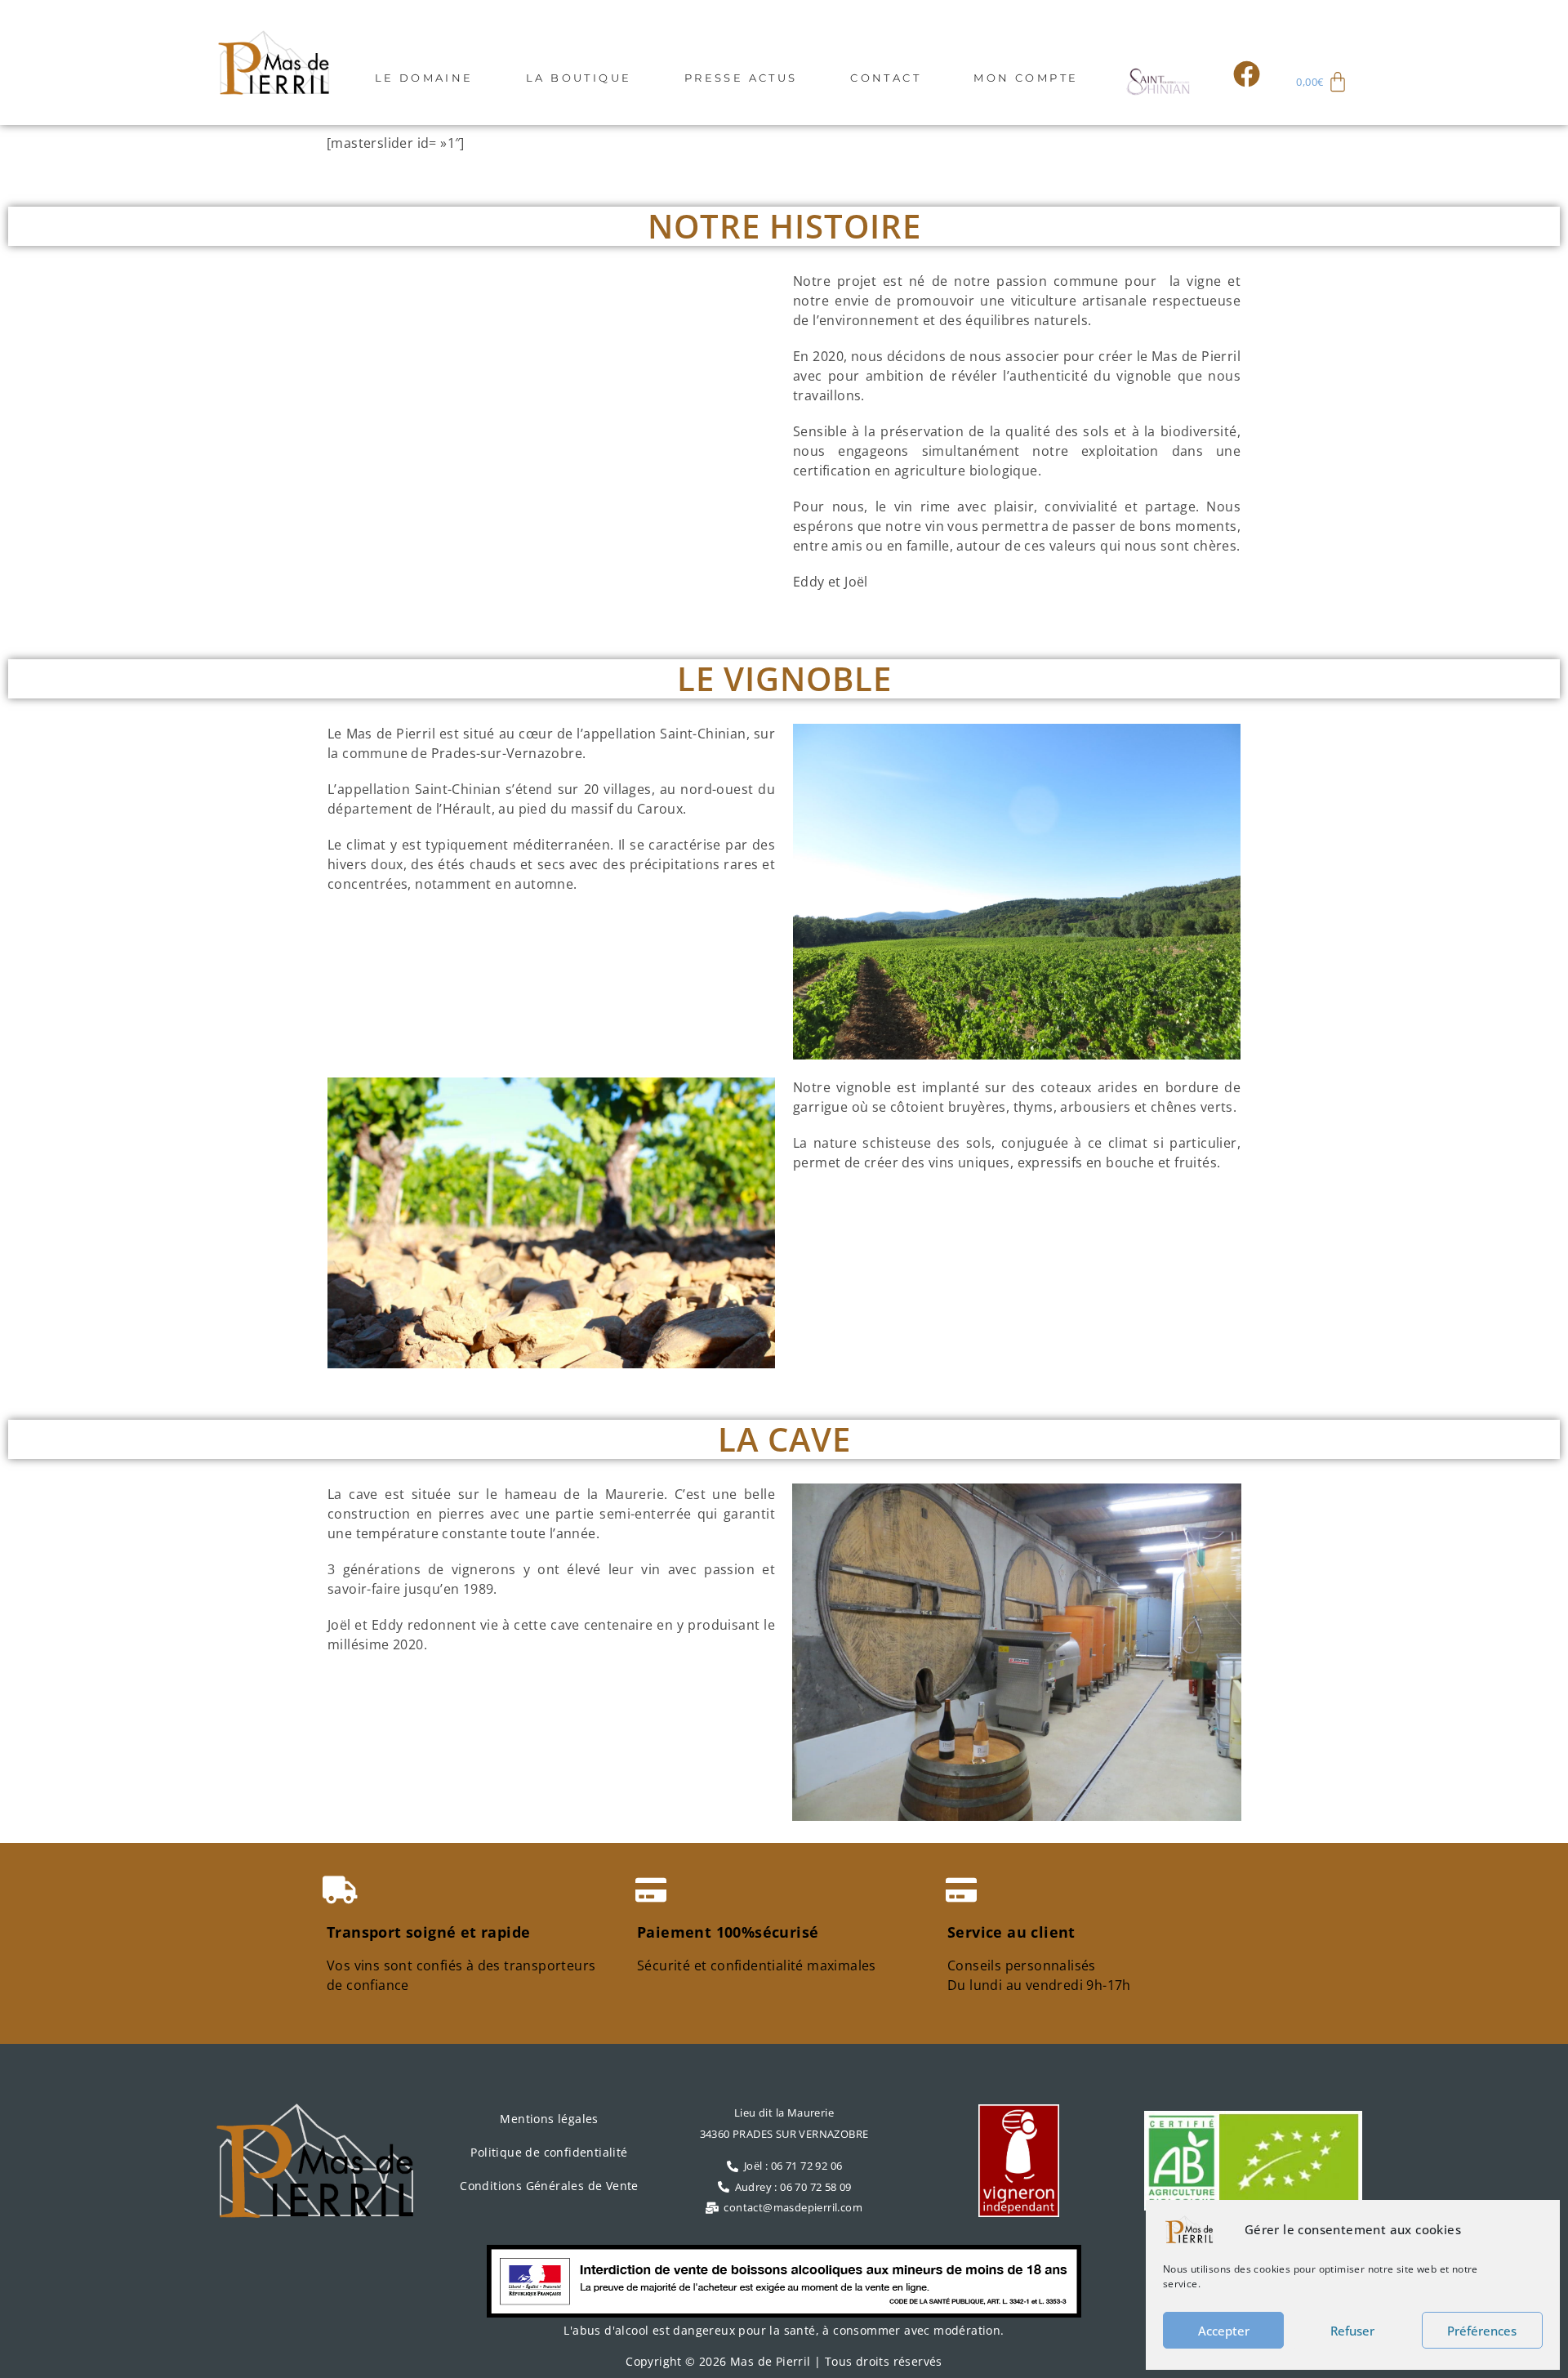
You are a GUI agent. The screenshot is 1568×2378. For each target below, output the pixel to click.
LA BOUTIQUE (579, 78)
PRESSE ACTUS (741, 78)
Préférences (1482, 2331)
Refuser (1352, 2331)
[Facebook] (1247, 74)
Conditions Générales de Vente (549, 2186)
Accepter (1224, 2331)
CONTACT (886, 78)
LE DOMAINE (424, 78)
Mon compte (1026, 78)
